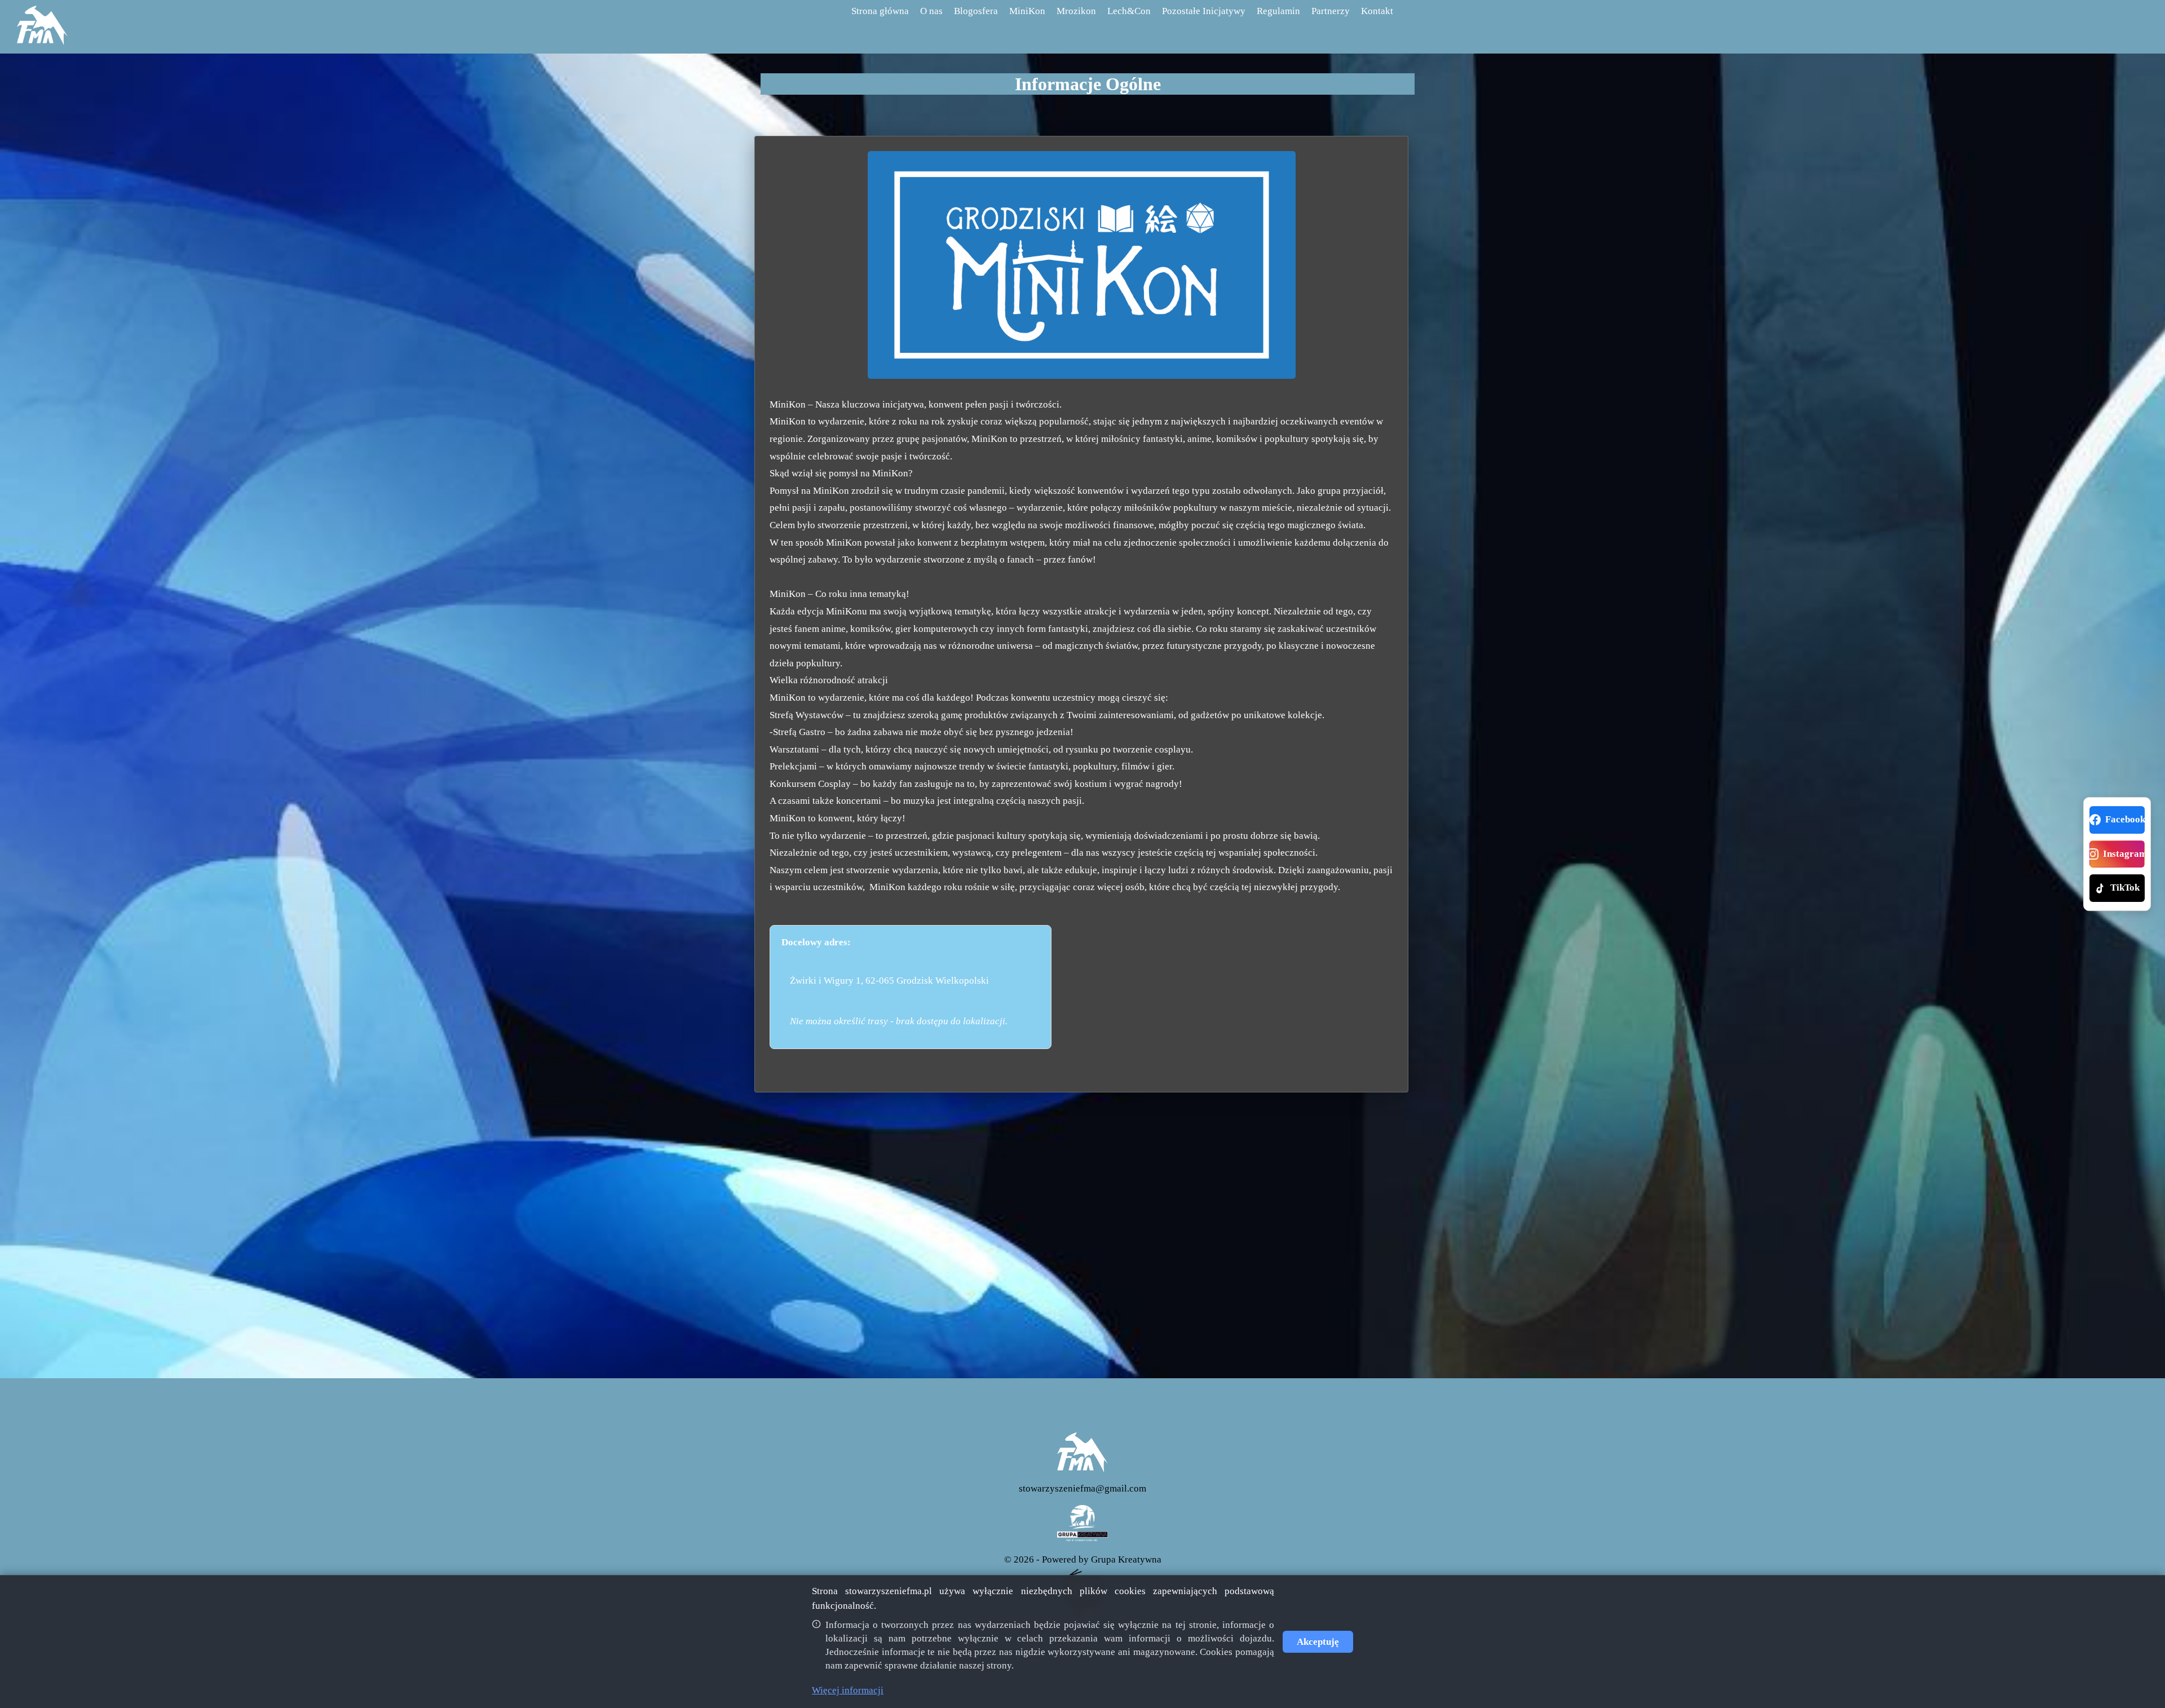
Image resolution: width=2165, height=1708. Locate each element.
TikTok (2125, 888)
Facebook (2125, 819)
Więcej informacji (848, 1690)
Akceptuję (1318, 1642)
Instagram (2124, 854)
